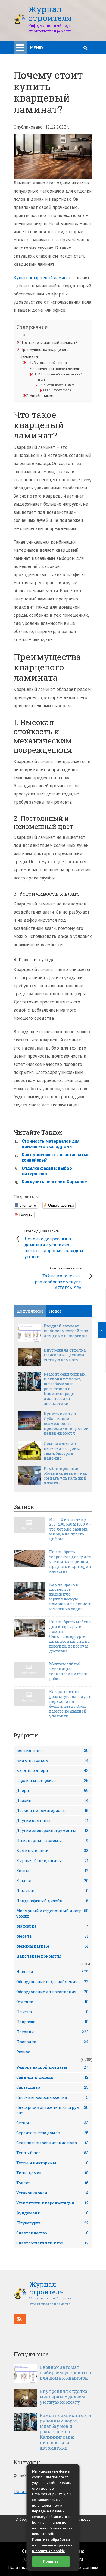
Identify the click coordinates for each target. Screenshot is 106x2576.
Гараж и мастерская (52, 1780)
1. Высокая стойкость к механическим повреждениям (55, 366)
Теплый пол (52, 2153)
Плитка (52, 2012)
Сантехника (52, 2087)
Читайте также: (42, 395)
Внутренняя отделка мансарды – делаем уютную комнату (65, 1355)
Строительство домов (52, 2133)
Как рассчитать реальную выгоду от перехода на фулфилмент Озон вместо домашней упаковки (70, 1704)
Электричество (52, 2233)
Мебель (52, 1936)
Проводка (52, 2042)
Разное (23, 2052)
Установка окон (52, 2193)
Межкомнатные (52, 1946)
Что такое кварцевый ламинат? (49, 342)
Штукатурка (52, 2223)
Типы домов (52, 2173)
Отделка (52, 2002)
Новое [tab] (55, 1311)
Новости (52, 1972)
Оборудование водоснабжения (52, 1982)
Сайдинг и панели (52, 2077)
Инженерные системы (52, 1841)
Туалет (52, 2183)
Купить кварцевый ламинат (42, 278)
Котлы (52, 1871)
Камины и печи (52, 1851)
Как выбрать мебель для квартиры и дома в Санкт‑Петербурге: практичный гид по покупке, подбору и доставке (70, 1636)
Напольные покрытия (39, 1956)
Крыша (52, 1881)
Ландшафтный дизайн (52, 1901)
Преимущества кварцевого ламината (44, 353)
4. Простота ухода (60, 390)
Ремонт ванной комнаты (52, 2067)
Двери (52, 1790)
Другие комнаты (52, 1820)
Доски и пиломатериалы (52, 1810)
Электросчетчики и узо (52, 2243)
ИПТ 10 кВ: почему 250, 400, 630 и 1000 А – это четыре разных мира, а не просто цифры (70, 1529)
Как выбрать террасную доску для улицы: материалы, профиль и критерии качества (70, 1562)
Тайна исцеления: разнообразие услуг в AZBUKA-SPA (58, 1278)
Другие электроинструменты (52, 1831)
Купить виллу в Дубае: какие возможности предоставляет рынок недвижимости (66, 1424)
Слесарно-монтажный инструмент (52, 2110)
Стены (52, 2123)
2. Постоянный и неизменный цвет (60, 377)
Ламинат (52, 1891)
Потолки (52, 2032)
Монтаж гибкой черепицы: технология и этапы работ (69, 1671)
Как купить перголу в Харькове (54, 1182)
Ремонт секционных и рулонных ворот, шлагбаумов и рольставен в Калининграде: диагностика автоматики (65, 1389)
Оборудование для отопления (52, 1992)
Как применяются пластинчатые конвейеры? (56, 1157)
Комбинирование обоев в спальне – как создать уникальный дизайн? (65, 1476)
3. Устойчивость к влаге (59, 385)
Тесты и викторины (52, 2163)
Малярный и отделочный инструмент (52, 1913)
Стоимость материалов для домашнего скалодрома (51, 1144)
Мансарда (52, 1926)
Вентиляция (52, 1750)
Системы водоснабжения (52, 2097)
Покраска (52, 2022)
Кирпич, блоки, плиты (52, 1861)
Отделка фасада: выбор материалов (47, 1171)
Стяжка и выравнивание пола (52, 2143)
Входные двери (52, 1770)
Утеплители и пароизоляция (52, 2203)
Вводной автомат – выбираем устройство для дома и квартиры (66, 1331)
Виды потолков (52, 1760)
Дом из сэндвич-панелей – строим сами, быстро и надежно (62, 1451)
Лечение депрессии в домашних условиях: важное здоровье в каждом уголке (54, 1244)
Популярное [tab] (30, 1311)
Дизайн (52, 1800)
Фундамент (52, 2213)
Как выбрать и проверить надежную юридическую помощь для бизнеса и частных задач (70, 1597)
